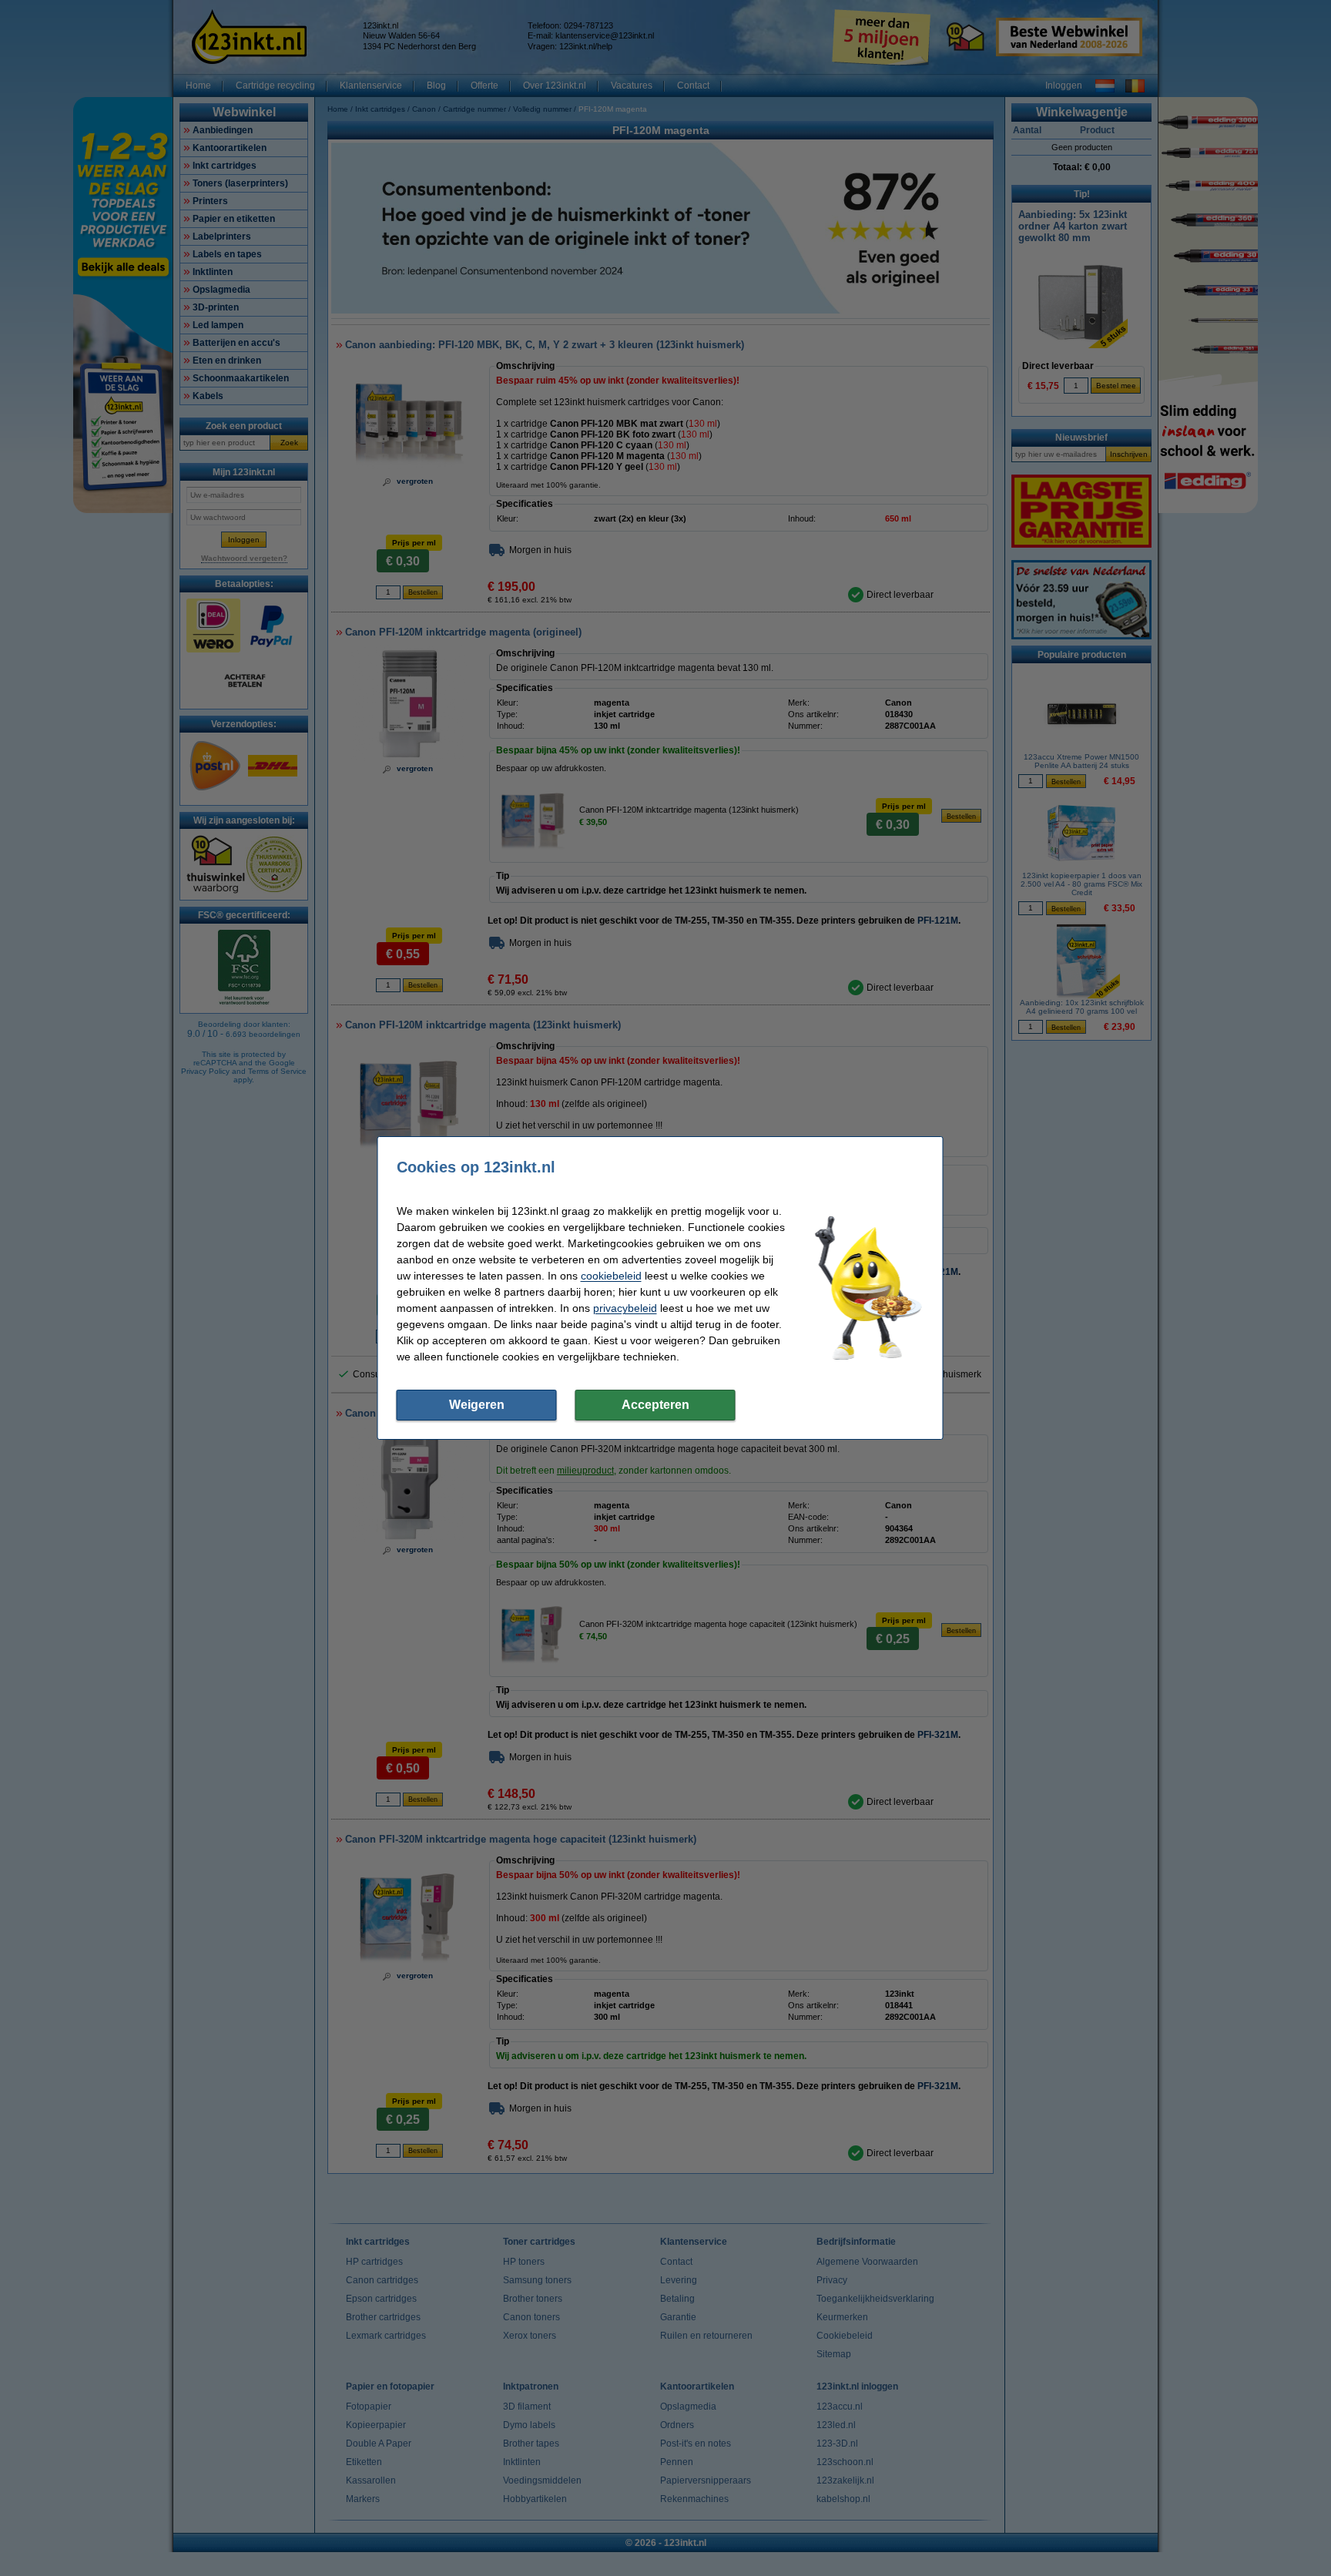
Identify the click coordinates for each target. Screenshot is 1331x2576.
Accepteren (655, 1405)
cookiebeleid (611, 1276)
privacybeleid (625, 1308)
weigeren (477, 1405)
